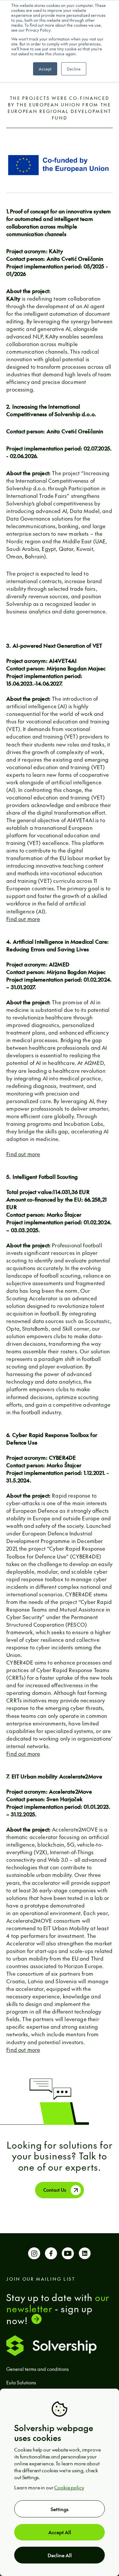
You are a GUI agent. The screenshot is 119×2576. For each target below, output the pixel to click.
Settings (59, 2509)
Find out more (23, 919)
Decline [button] (74, 69)
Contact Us (55, 2190)
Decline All (60, 2555)
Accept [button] (45, 69)
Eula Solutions (21, 2382)
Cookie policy (69, 2487)
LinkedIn (85, 2255)
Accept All (60, 2532)
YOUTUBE (68, 2255)
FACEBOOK (51, 2255)
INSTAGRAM (34, 2255)
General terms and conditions (38, 2369)
